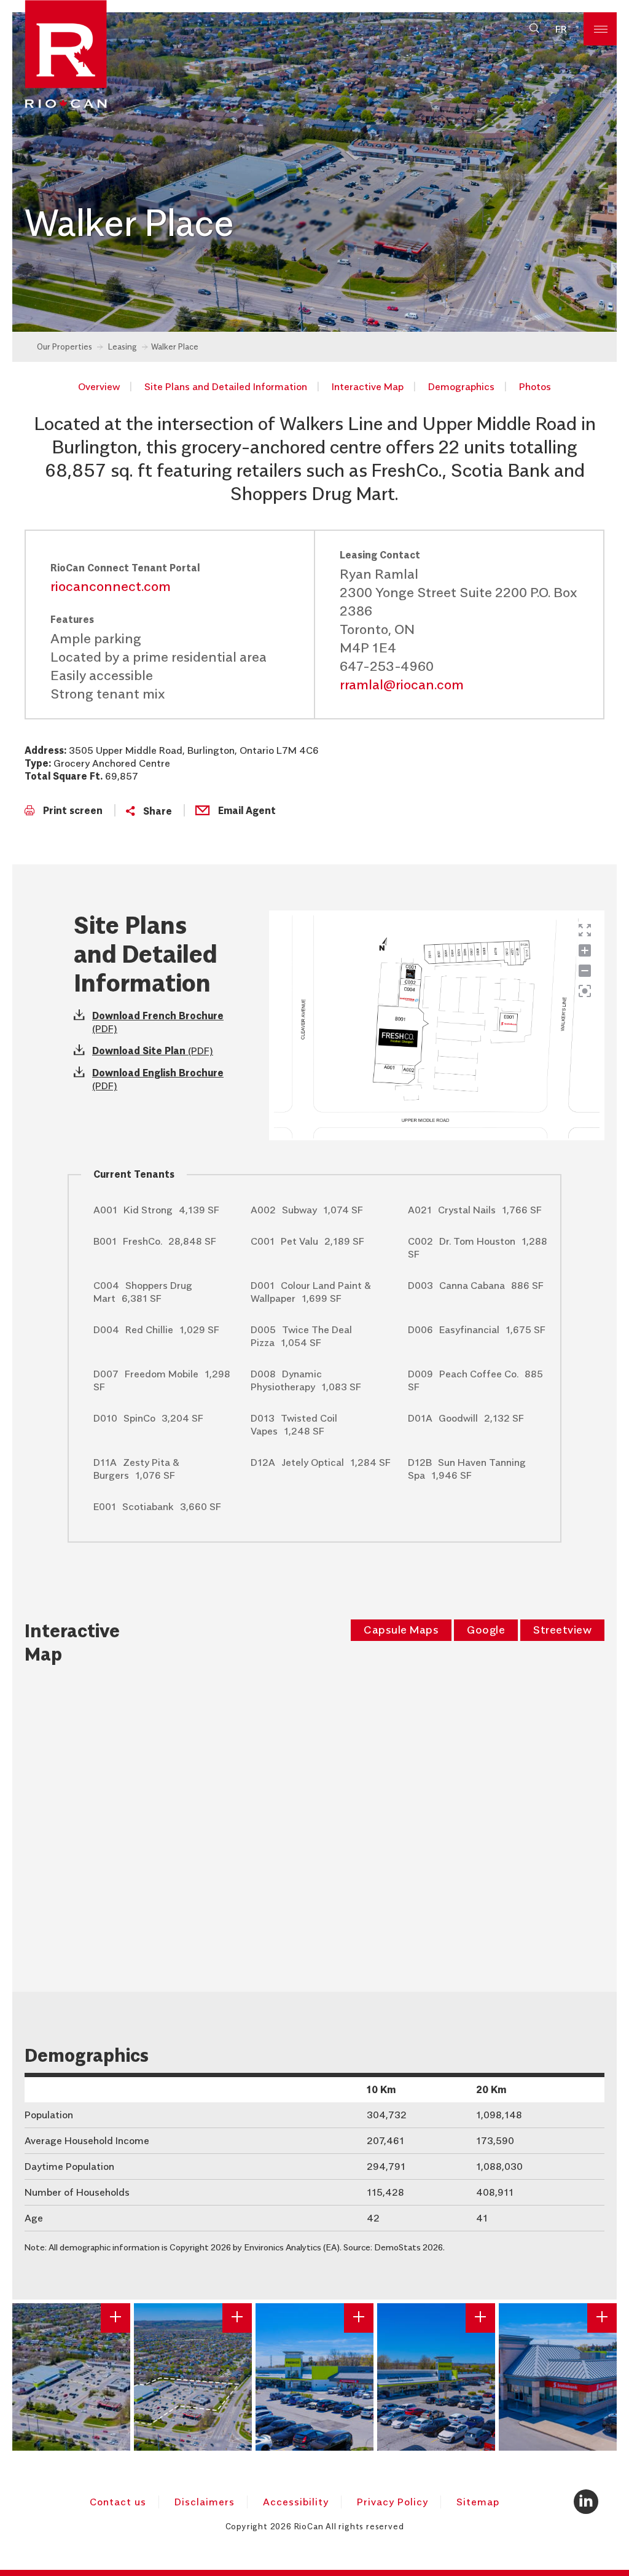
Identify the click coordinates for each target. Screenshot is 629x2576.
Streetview (562, 1630)
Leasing (123, 346)
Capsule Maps (401, 1630)
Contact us (118, 2502)
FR (561, 29)
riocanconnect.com (111, 586)
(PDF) (153, 1051)
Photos (535, 386)
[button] (534, 29)
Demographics (461, 386)
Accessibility (296, 2502)
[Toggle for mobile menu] (600, 29)
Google (486, 1630)
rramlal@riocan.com (402, 684)
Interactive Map (368, 386)
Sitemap (478, 2502)
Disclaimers (205, 2502)
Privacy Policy (393, 2502)
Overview (99, 386)
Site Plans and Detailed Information (226, 386)
